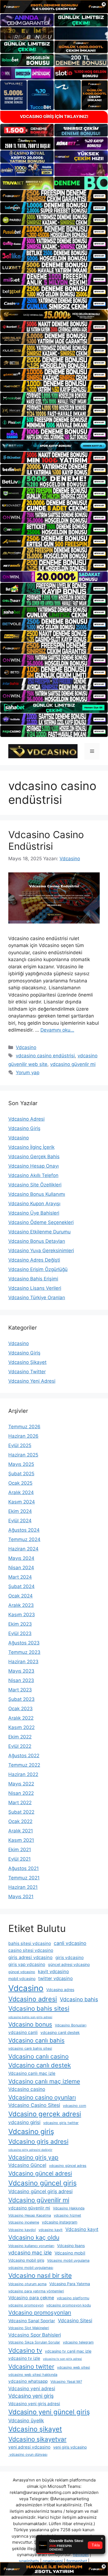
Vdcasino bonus (30, 2024)
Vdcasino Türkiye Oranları (37, 1298)
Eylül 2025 (20, 1445)
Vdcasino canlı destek (40, 2065)
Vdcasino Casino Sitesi (34, 2105)
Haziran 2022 (23, 1774)
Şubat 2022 (21, 1812)
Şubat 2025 (21, 1474)
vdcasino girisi (24, 2122)
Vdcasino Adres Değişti (34, 1260)
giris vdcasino (70, 1958)
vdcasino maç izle (30, 2253)
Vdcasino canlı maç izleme (44, 2081)
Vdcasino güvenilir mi (39, 2200)
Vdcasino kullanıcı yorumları (31, 2246)
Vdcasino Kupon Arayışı (34, 1204)
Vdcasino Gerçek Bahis (34, 1157)
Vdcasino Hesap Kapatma (30, 2215)
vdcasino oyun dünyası (28, 2455)
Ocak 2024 (20, 1596)
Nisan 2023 (21, 1680)
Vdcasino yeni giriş (31, 2396)
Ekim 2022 (20, 1737)
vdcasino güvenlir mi (73, 1064)
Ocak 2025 (20, 1483)
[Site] (54, 196)
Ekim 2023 (20, 1624)
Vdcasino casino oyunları (42, 2097)
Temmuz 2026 (24, 1427)
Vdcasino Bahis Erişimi (33, 1279)
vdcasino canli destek (60, 2032)
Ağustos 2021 (24, 1868)
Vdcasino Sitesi (75, 2320)
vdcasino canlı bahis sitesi (30, 2048)
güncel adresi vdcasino (69, 1964)
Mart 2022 (20, 1803)
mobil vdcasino (22, 1979)
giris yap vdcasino (27, 1964)
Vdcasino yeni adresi (32, 2388)
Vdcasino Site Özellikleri (35, 1185)
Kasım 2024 (22, 1502)
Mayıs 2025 (21, 1464)
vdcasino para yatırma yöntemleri (36, 2291)
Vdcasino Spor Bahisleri (35, 2335)
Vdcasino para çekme (31, 2298)
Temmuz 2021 (24, 1878)
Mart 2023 (20, 1690)
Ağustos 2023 (24, 1643)
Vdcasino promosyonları (40, 2313)
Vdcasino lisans (71, 2246)
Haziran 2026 (23, 1436)
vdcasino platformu (73, 2298)
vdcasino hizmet (67, 2215)
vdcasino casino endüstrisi (45, 1056)
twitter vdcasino (56, 1978)
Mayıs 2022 (21, 1784)
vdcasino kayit (51, 2230)
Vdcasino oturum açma (27, 2284)
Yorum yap (28, 1073)
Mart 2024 (20, 1577)
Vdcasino (26, 1047)
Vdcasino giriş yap (33, 2157)
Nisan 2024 (21, 1568)
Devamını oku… (57, 1030)
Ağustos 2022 (24, 1756)
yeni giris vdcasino (70, 2447)
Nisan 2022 (21, 1793)
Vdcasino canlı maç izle (32, 2073)
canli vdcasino (70, 1943)
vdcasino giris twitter (61, 2123)
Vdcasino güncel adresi (40, 2173)
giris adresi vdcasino (30, 1957)
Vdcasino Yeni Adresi (32, 1381)
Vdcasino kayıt (82, 2229)
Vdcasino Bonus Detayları (37, 1241)
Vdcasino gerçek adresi (45, 2114)
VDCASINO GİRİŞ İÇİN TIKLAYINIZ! (54, 117)
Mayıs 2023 (21, 1671)
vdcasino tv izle (24, 2358)
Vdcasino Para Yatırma (70, 2284)
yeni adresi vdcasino (29, 2447)
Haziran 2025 (23, 1455)
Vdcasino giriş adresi (38, 2141)
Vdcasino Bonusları (71, 2025)
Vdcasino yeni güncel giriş (49, 2412)
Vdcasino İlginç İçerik (31, 1147)
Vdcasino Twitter (27, 1372)
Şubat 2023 (21, 1699)
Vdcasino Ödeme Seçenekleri (41, 1222)
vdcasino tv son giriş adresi (62, 2359)
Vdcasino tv (25, 2350)
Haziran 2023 (23, 1662)
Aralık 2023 (21, 1605)
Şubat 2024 (21, 1586)
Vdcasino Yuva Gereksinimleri (41, 1251)
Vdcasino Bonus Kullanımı (37, 1194)
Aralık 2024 (21, 1492)
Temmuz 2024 (24, 1539)
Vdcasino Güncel (27, 2165)
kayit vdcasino (53, 1971)
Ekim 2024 (20, 1511)
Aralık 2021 (21, 1831)
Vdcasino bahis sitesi (39, 2008)
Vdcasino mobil (70, 2253)
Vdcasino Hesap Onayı (34, 1166)
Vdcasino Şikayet (27, 1362)
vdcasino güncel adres (68, 2166)
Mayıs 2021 (21, 1897)
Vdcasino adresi (33, 1999)
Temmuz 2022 (24, 1765)
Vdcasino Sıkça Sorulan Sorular (34, 2342)
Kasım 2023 (22, 1615)
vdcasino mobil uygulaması (31, 2268)
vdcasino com (74, 2106)
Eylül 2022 (20, 1746)
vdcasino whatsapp (28, 2381)
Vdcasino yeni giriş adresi (34, 2404)
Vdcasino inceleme (24, 2222)
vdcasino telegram (78, 2342)
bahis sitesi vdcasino (30, 1943)
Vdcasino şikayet (35, 2429)
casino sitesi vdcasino (31, 1950)
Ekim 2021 (20, 1850)
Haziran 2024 (23, 1549)
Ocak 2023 (20, 1709)
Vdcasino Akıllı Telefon (33, 1175)
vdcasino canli (23, 2032)
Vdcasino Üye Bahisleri (34, 1213)
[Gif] (54, 315)
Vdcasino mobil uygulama (68, 2260)
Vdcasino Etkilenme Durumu (39, 1232)
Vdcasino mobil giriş (26, 2260)
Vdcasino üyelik (26, 2421)
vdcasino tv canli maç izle (68, 2351)
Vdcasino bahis (79, 1999)
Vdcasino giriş (31, 2131)
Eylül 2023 (20, 1633)
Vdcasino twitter (31, 2366)
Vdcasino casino (27, 2089)
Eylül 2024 (20, 1521)
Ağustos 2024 (24, 1530)
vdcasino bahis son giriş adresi (30, 2017)
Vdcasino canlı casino (38, 2056)
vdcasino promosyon (26, 2305)
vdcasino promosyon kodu (69, 2305)
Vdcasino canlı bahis (36, 2040)
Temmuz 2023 (24, 1652)
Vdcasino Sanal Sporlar (32, 2321)
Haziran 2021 (23, 1887)
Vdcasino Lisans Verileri (35, 1288)
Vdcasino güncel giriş (43, 2183)
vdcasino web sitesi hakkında (33, 2375)
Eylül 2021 (20, 1859)
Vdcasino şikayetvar (37, 2439)
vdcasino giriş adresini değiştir (30, 2150)
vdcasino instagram (60, 2222)
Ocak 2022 (20, 1821)
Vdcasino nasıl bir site (40, 2276)
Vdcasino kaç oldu (34, 2237)
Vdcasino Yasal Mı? (66, 2382)
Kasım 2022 (21, 1727)
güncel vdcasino (22, 1972)
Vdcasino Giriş (24, 1128)
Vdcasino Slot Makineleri (29, 2328)
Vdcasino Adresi (26, 1119)
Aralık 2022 (21, 1718)
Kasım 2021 (21, 1840)
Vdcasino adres (60, 1990)
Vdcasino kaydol (22, 2230)
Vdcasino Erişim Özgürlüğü (38, 1269)
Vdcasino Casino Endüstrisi (46, 840)
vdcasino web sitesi (74, 2367)
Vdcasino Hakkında (69, 2208)
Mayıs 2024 (21, 1558)
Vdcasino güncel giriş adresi (40, 2191)
